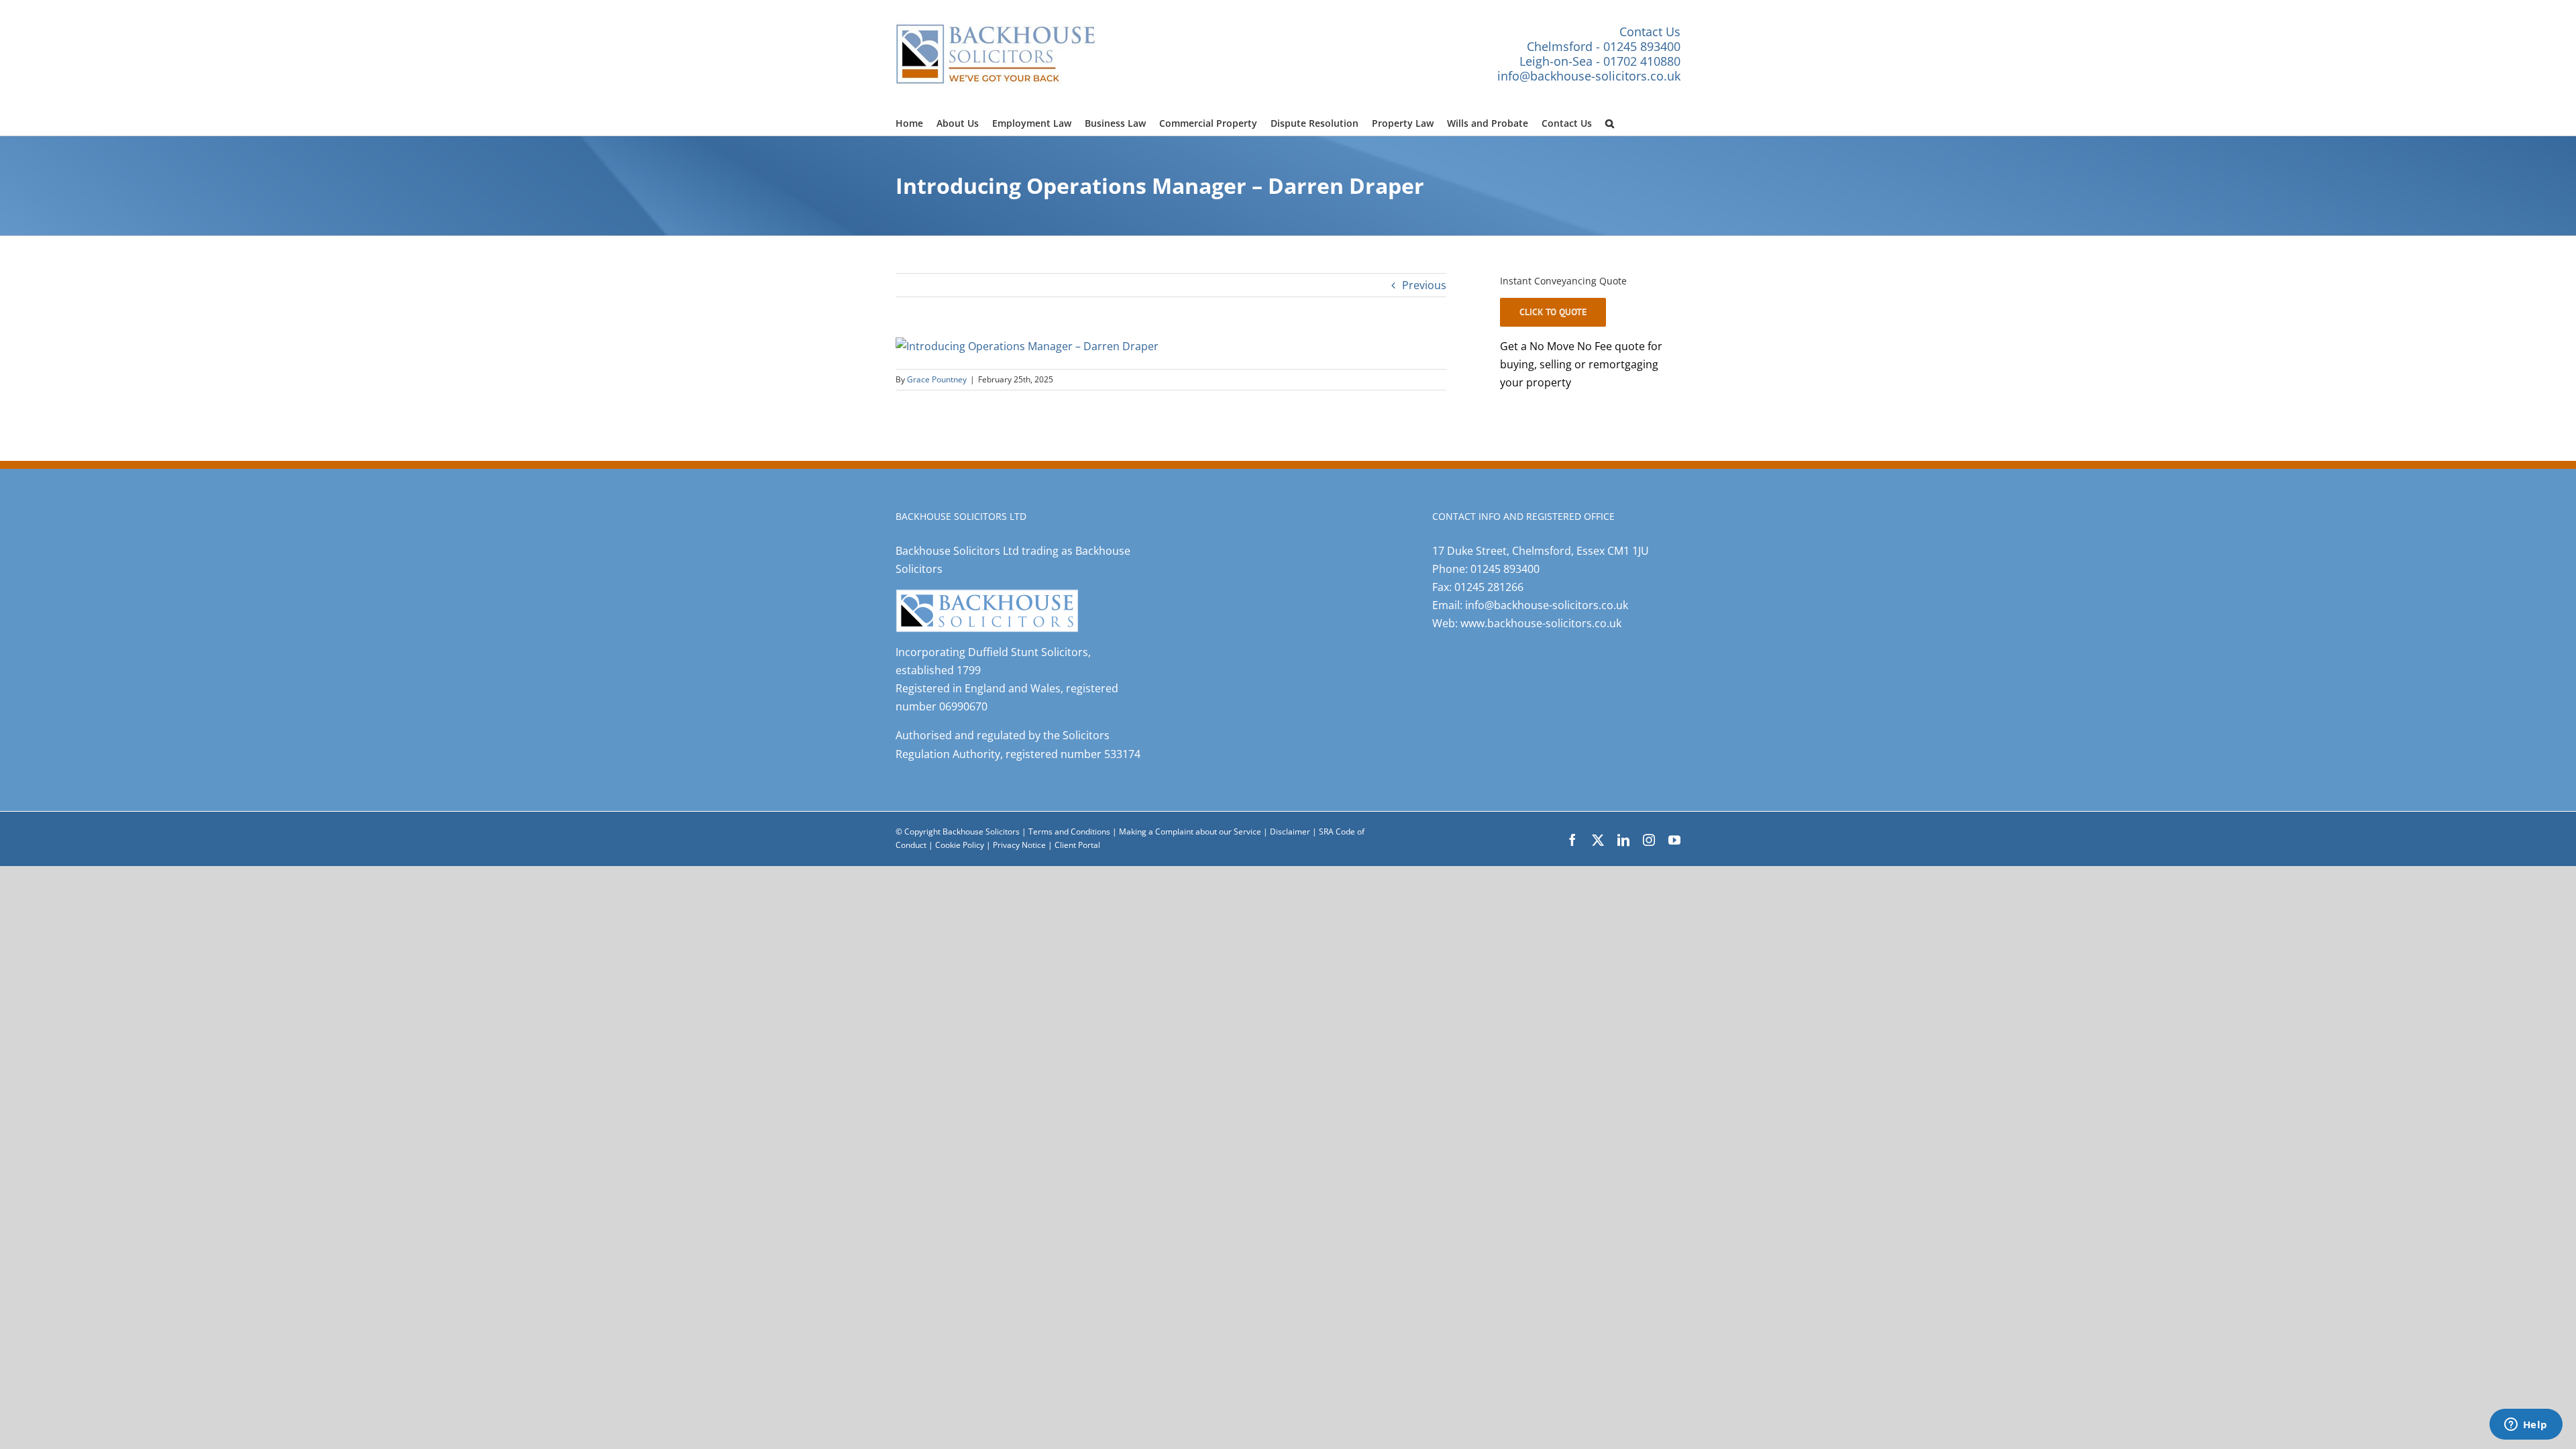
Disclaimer (1290, 831)
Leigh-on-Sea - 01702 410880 (1600, 61)
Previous (1424, 285)
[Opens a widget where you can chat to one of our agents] (2526, 1426)
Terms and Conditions (1069, 831)
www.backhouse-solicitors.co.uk (1541, 623)
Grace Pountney (937, 379)
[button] (1610, 121)
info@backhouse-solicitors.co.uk (1589, 76)
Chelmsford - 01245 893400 (1604, 46)
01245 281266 (1489, 587)
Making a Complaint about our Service (1191, 831)
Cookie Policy (961, 845)
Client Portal (1077, 845)
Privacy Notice (1020, 845)
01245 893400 (1505, 569)
